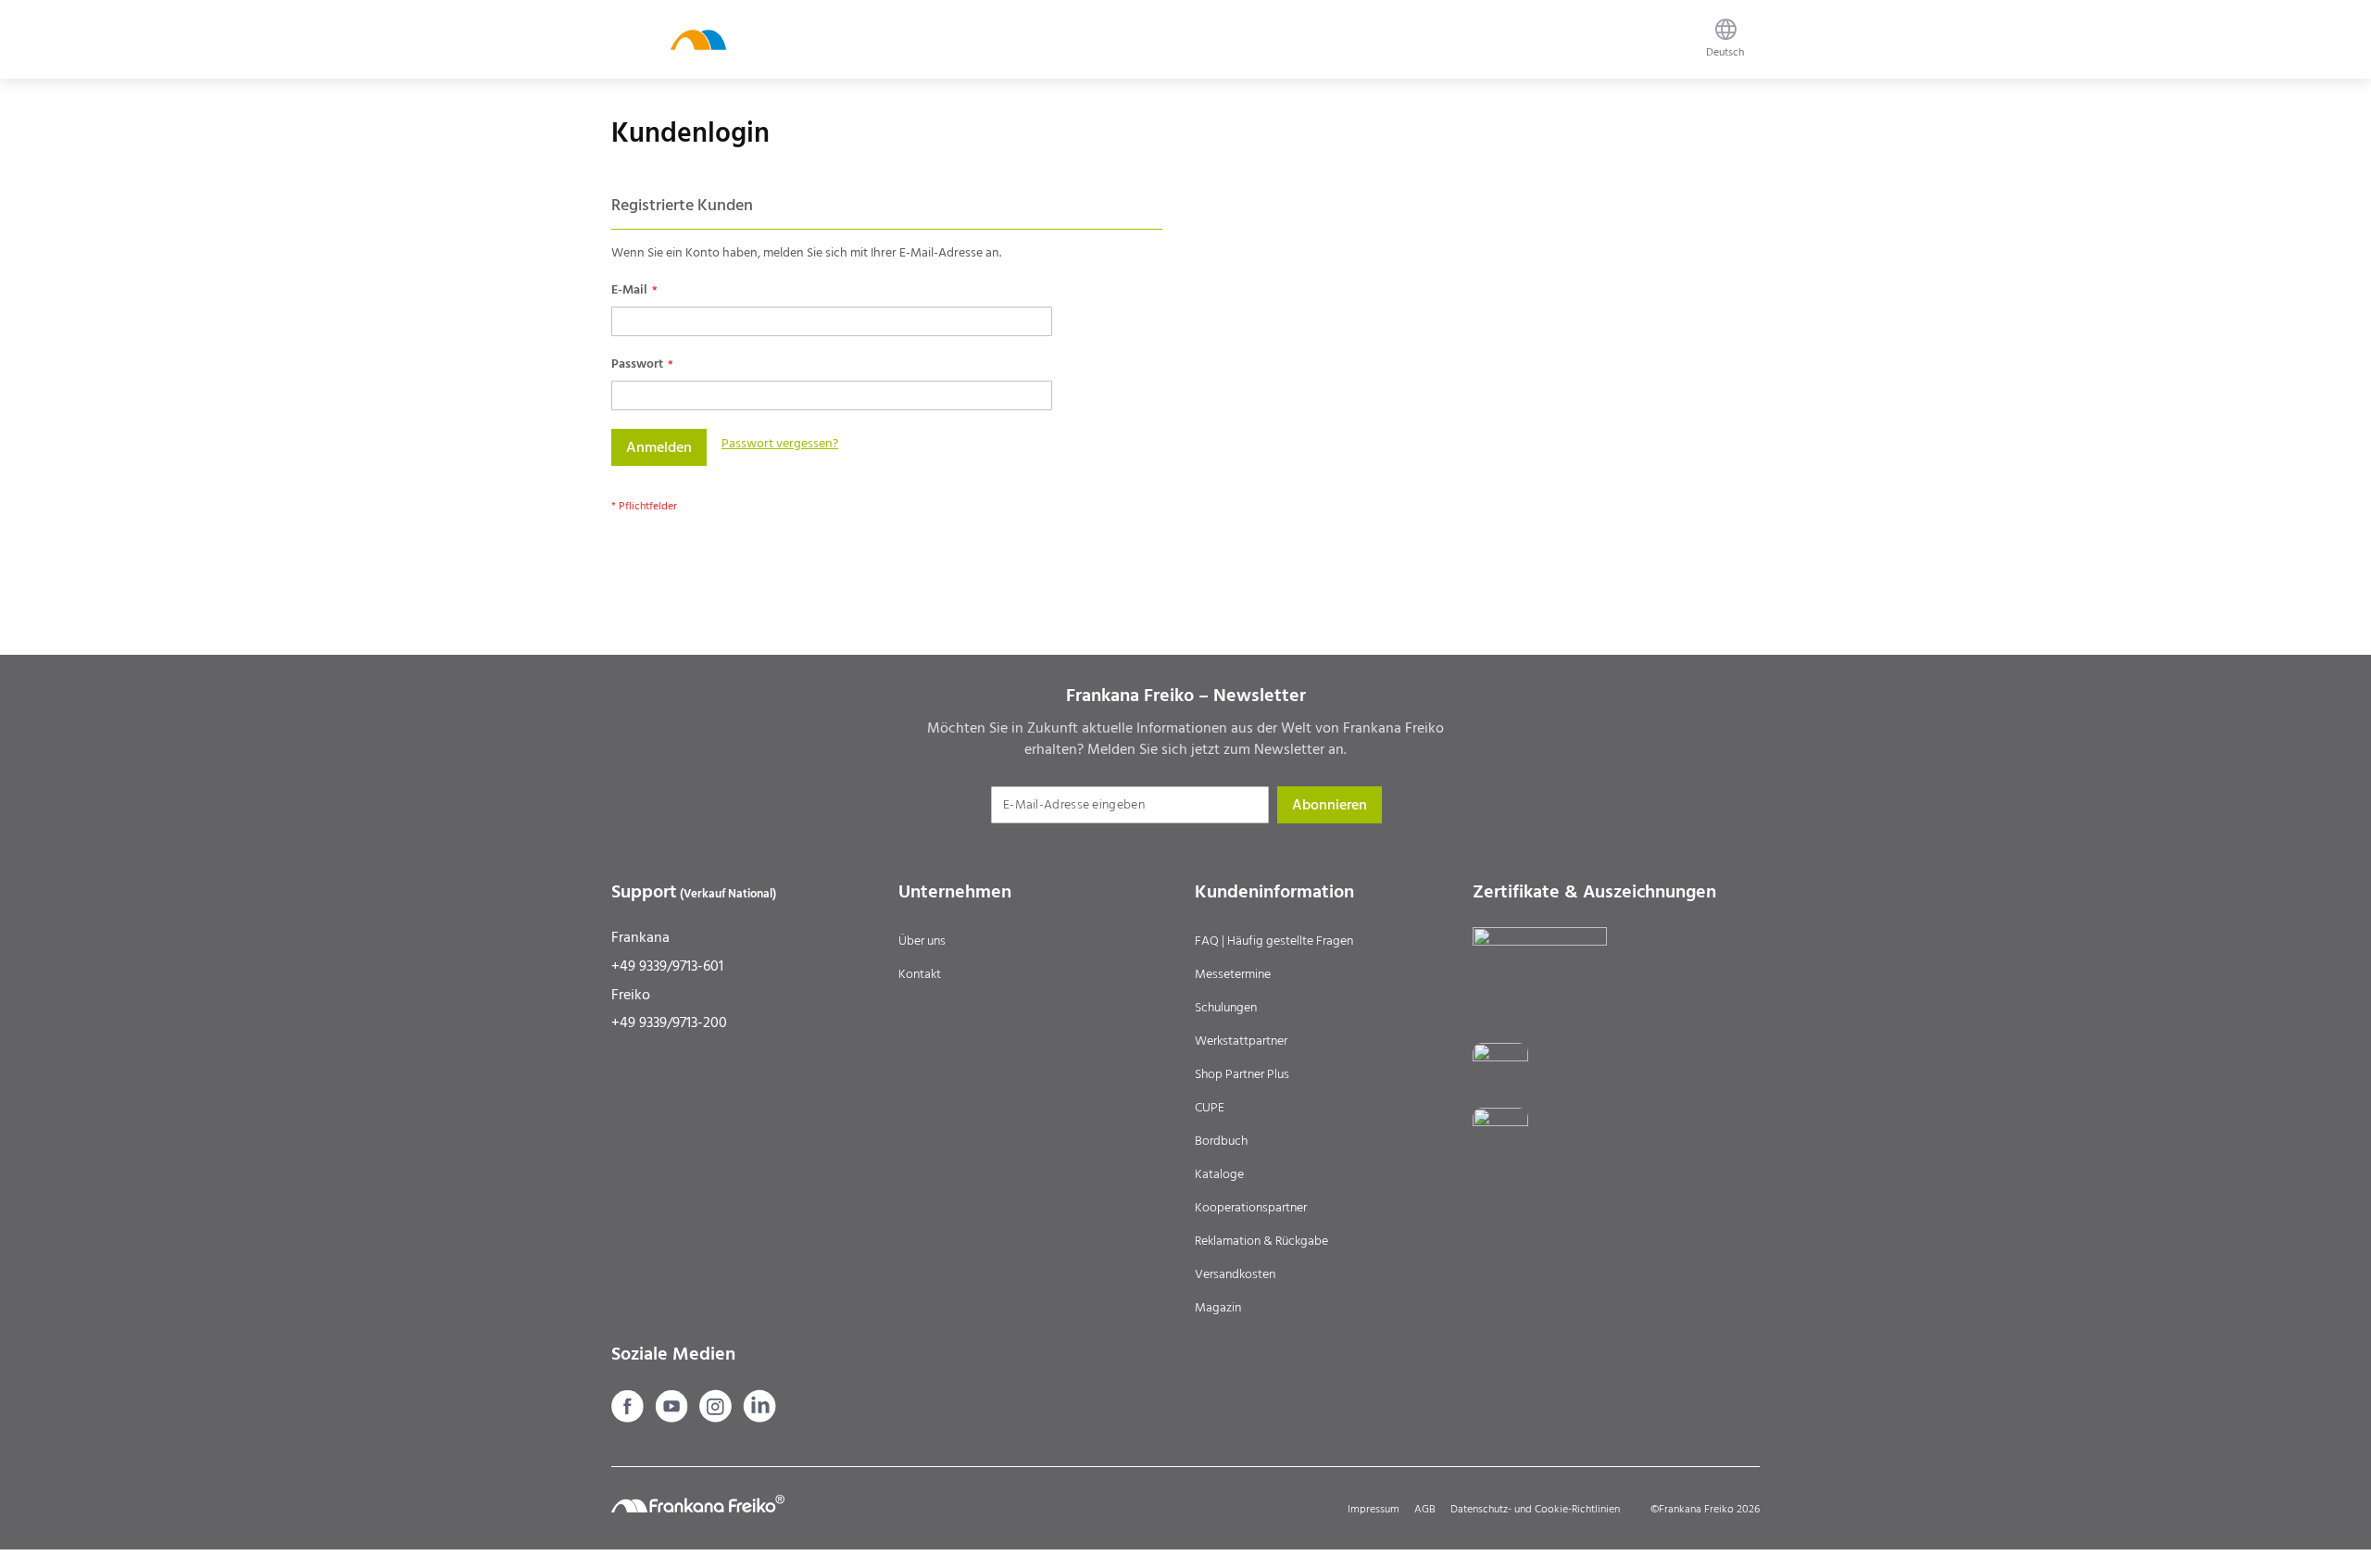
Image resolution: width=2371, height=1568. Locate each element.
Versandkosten (1235, 1274)
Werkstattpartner (1241, 1041)
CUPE (1210, 1108)
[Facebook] (629, 1418)
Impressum (1374, 1509)
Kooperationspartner (1251, 1208)
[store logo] (698, 39)
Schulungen (1226, 1008)
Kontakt (920, 974)
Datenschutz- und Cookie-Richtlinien (1535, 1509)
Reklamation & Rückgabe (1261, 1241)
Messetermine (1233, 974)
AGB (1425, 1509)
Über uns (922, 941)
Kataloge (1219, 1174)
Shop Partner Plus (1242, 1074)
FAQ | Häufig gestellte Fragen (1274, 941)
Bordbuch (1221, 1141)
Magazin (1218, 1308)
